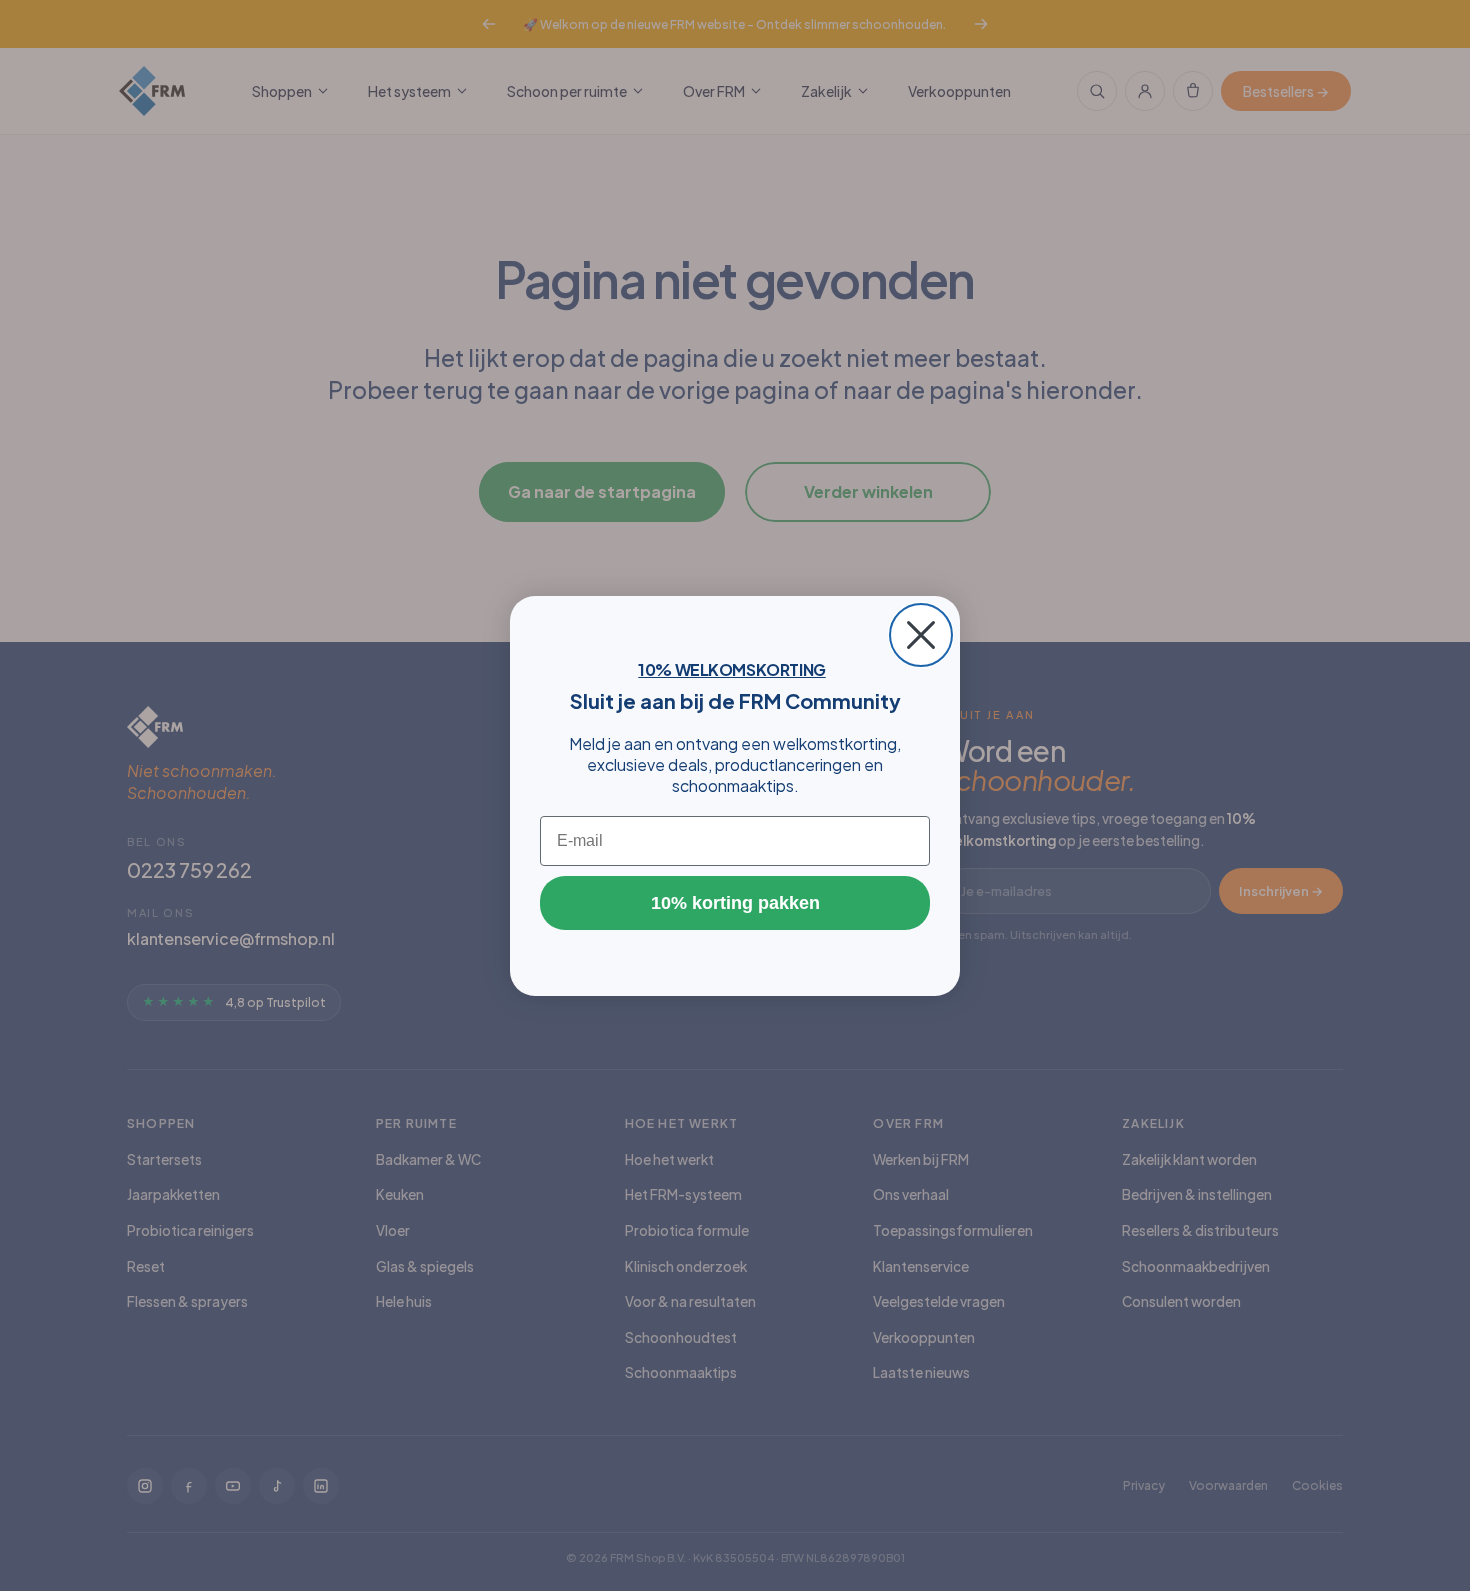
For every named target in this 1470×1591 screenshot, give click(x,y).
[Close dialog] (921, 635)
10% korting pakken (735, 903)
